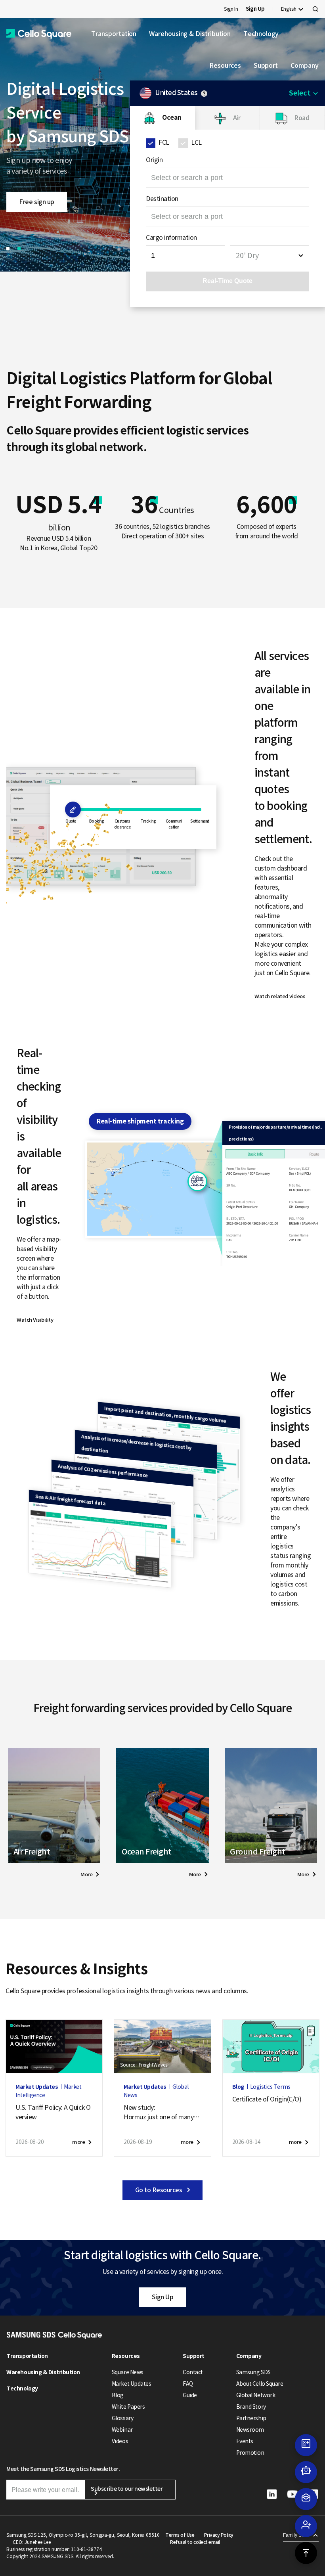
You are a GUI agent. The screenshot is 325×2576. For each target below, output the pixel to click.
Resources (225, 65)
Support (266, 65)
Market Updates (131, 2384)
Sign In (231, 9)
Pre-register (36, 207)
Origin (154, 160)
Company (304, 65)
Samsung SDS (253, 2372)
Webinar (122, 2430)
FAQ (188, 2384)
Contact (193, 2372)
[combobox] (270, 255)
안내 (204, 94)
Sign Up (163, 2297)
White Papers (128, 2407)
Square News (128, 2372)
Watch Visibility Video (35, 1321)
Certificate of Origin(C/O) (267, 2099)
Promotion (250, 2453)
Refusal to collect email (195, 2542)
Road (302, 118)
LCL (196, 142)
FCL (164, 142)
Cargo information (171, 237)
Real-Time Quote (227, 281)
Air (237, 118)
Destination (162, 199)
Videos (120, 2441)
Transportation (114, 34)
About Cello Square (260, 2384)
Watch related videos (280, 996)
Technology (261, 34)
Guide (190, 2395)
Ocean (172, 118)
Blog (118, 2395)
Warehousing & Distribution (190, 34)
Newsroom (250, 2430)
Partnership (251, 2418)
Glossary (122, 2418)
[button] (39, 34)
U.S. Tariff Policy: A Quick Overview (53, 2112)
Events (245, 2441)
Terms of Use (180, 2535)
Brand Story (251, 2407)
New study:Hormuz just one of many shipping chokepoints (161, 2113)
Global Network (256, 2395)
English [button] (289, 9)
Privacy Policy (219, 2535)
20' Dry (247, 255)
